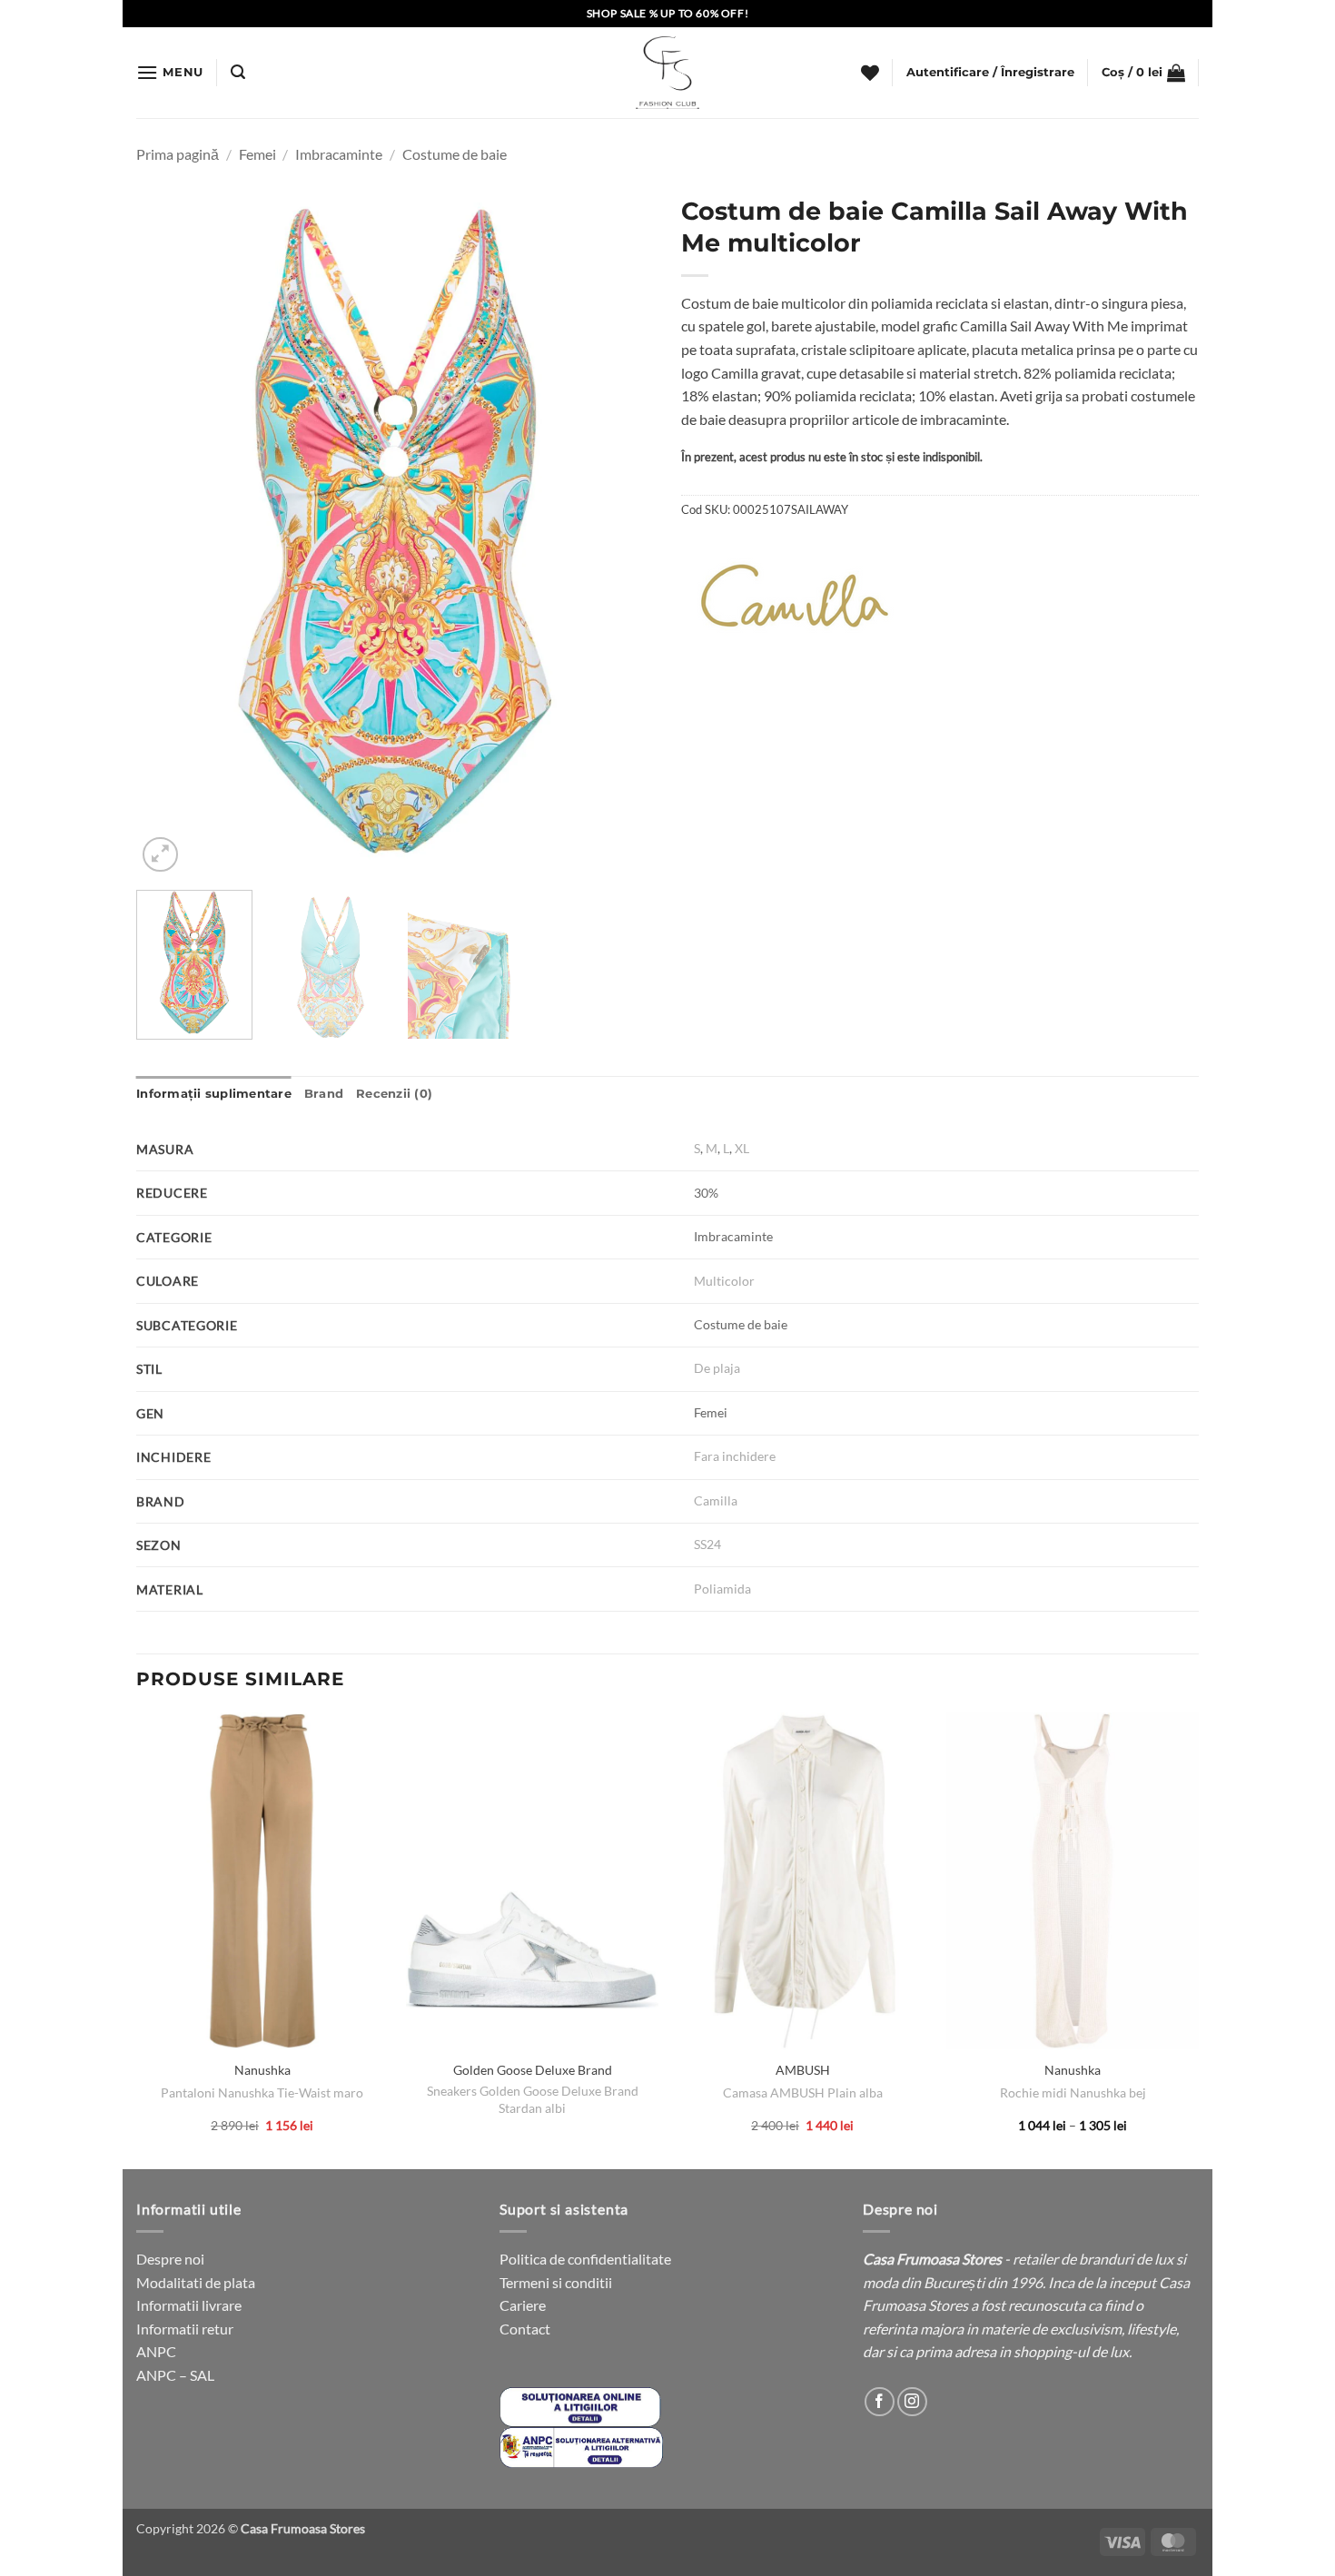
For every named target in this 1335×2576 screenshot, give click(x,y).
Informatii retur (185, 2329)
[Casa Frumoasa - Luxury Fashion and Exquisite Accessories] (667, 73)
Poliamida (722, 1589)
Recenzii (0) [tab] (394, 1094)
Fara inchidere (735, 1456)
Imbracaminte (339, 154)
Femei (257, 154)
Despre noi (170, 2259)
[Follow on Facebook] (880, 2402)
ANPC (156, 2351)
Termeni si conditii (556, 2282)
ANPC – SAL (175, 2375)
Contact (525, 2329)
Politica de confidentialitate (585, 2259)
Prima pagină (178, 154)
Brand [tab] (324, 1094)
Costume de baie (455, 154)
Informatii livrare (189, 2305)
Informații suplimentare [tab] (214, 1094)
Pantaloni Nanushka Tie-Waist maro (262, 2092)
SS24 (707, 1544)
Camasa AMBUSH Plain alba (803, 2092)
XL (742, 1148)
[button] (170, 72)
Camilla (716, 1500)
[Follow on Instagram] (912, 2402)
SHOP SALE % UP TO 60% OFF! (668, 13)
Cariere (523, 2305)
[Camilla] (795, 596)
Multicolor (724, 1281)
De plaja (717, 1368)
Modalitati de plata (196, 2282)
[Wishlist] (870, 73)
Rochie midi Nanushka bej (1073, 2092)
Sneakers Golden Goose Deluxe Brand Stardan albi (533, 2099)
